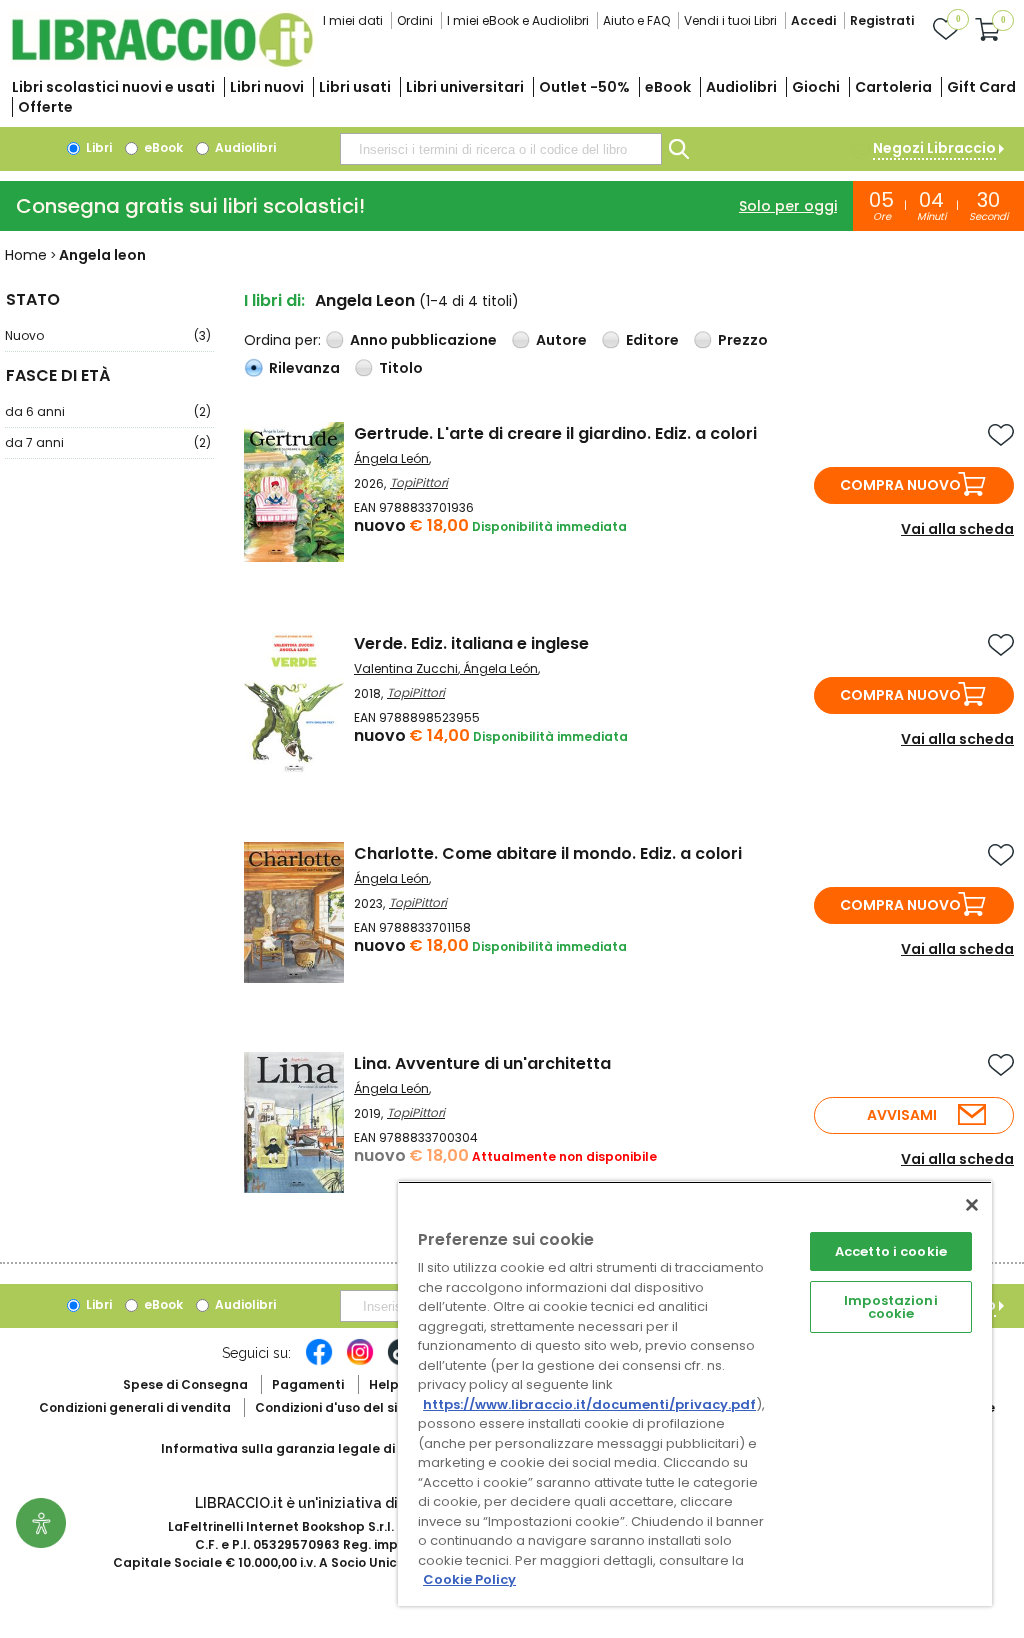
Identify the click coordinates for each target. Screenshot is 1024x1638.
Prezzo (743, 340)
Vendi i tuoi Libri (730, 20)
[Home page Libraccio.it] (162, 62)
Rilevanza (304, 368)
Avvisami (902, 1115)
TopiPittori (419, 482)
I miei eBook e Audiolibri (518, 20)
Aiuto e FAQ (636, 20)
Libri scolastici (113, 87)
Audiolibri (741, 87)
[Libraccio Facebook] (319, 1362)
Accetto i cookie (891, 1251)
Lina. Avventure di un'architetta (482, 1063)
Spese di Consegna (185, 1384)
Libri (97, 147)
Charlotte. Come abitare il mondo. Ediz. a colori (548, 853)
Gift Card (981, 87)
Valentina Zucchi (406, 668)
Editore (652, 340)
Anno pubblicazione (423, 340)
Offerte (45, 107)
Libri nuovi (267, 87)
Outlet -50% (584, 87)
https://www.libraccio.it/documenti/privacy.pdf (589, 1404)
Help (384, 1384)
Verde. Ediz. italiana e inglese (471, 643)
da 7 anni (108, 442)
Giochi (816, 87)
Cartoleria (893, 87)
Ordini (415, 20)
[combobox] (501, 149)
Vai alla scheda (957, 529)
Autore (561, 340)
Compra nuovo (900, 485)
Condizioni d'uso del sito (333, 1407)
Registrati (882, 20)
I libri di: (274, 300)
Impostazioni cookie (891, 1307)
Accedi (813, 20)
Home (26, 255)
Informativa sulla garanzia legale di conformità (316, 1448)
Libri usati (355, 87)
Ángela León (391, 458)
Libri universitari (465, 87)
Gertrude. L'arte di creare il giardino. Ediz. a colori (555, 433)
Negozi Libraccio (934, 148)
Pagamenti (308, 1384)
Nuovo (108, 335)
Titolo (401, 368)
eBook (668, 87)
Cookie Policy (469, 1579)
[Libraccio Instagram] (360, 1362)
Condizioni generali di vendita (135, 1407)
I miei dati (353, 20)
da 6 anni (108, 411)
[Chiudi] (972, 1205)
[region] (695, 1393)
